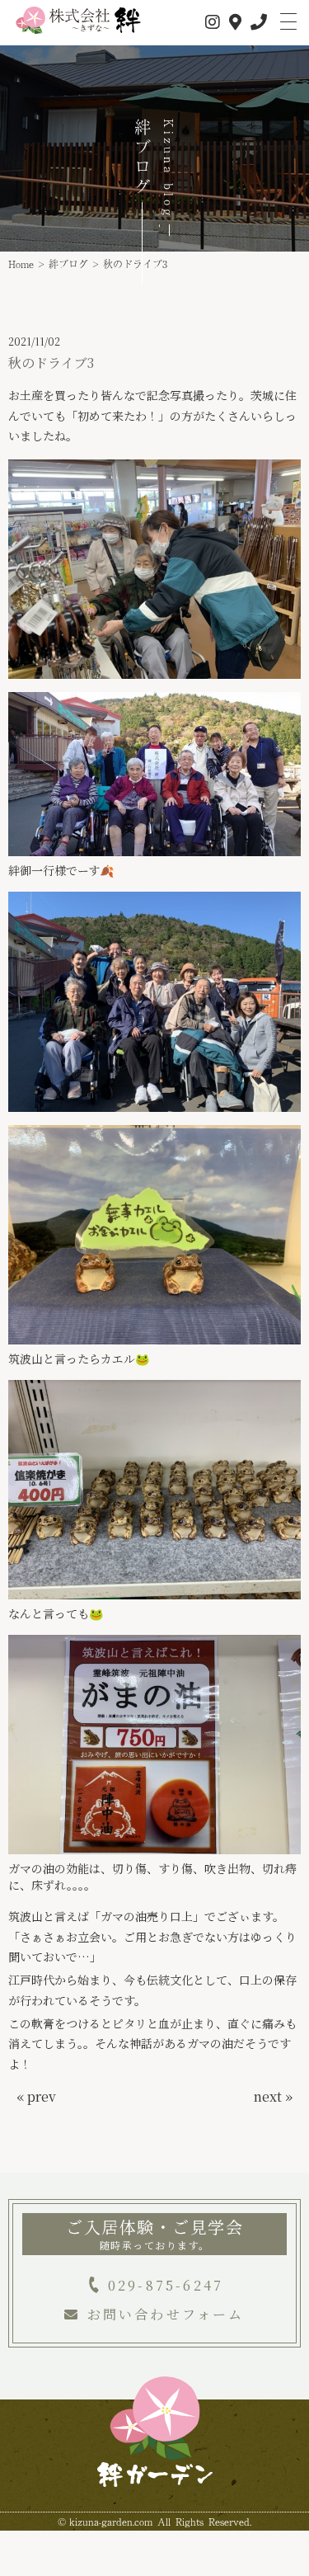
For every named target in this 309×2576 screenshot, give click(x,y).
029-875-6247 (166, 2285)
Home (21, 264)
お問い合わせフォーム (166, 2314)
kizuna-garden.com (111, 2522)
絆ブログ (68, 264)
